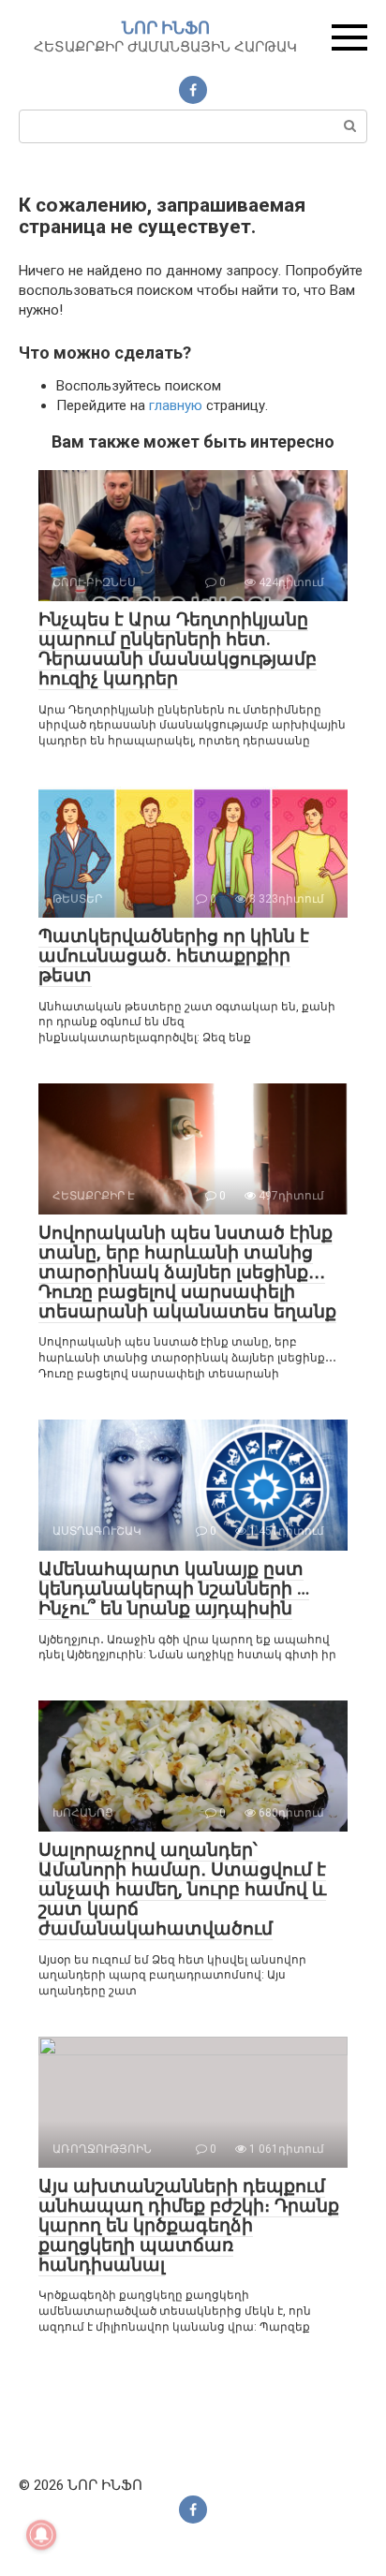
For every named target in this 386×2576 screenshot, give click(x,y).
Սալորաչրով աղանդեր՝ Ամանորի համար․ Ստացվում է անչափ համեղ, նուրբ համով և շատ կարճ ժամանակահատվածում (182, 1889)
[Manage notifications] (41, 2535)
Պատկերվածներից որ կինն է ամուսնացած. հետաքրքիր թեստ (174, 956)
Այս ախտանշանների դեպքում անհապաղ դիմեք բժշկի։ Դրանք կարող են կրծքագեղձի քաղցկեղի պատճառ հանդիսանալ (189, 2225)
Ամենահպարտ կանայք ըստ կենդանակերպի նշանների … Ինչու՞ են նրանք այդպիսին (174, 1589)
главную (176, 405)
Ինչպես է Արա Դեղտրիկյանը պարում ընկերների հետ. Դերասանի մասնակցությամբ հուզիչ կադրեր (178, 649)
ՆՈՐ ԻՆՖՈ (166, 28)
